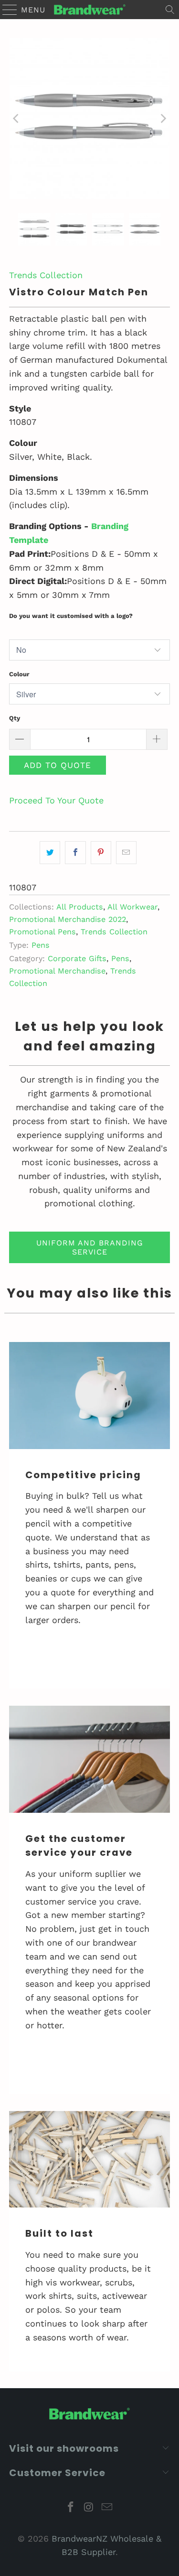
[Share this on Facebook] (75, 853)
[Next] (163, 119)
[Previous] (16, 119)
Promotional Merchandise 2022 (68, 919)
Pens (41, 945)
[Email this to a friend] (126, 853)
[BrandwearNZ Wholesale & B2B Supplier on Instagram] (89, 2508)
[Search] (170, 10)
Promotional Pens (42, 932)
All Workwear (132, 907)
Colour (19, 674)
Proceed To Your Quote (56, 800)
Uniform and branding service (90, 1247)
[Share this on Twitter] (50, 853)
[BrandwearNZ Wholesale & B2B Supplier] (90, 10)
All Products (80, 907)
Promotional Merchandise (57, 971)
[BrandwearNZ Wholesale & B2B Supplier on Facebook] (71, 2508)
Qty (15, 718)
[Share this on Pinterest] (101, 853)
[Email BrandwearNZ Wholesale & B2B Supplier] (107, 2508)
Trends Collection (46, 275)
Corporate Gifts (77, 958)
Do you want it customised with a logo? (71, 616)
